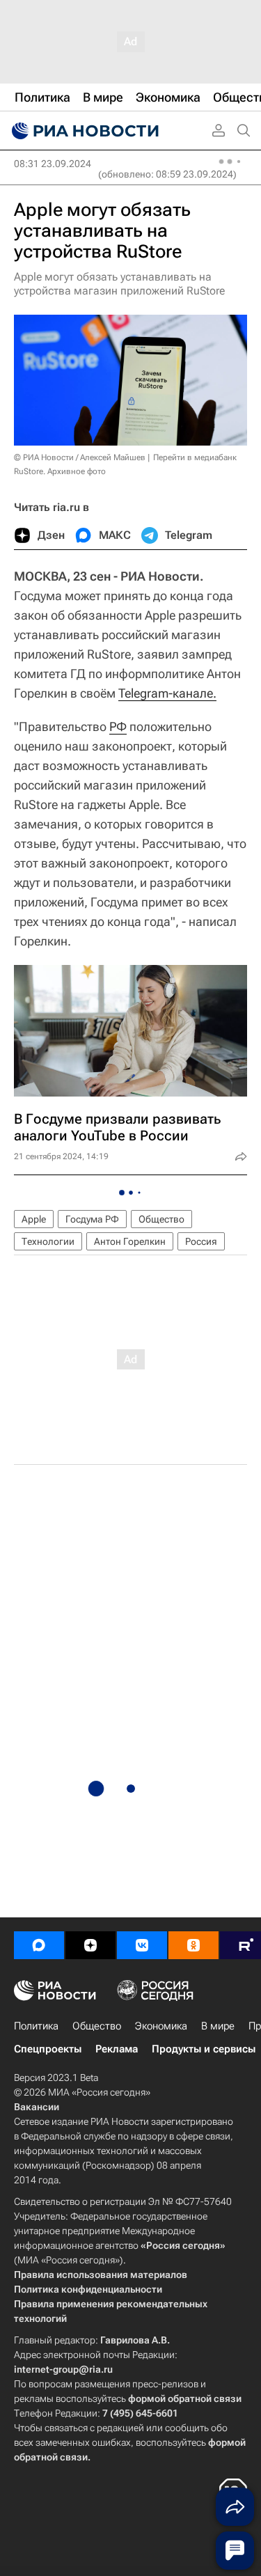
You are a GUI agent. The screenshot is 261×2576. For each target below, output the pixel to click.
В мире (218, 2026)
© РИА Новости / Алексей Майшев (80, 457)
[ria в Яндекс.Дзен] (90, 1945)
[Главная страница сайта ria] (84, 131)
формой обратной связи (185, 2398)
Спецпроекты (48, 2049)
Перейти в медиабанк (195, 457)
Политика (36, 2026)
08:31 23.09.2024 (53, 164)
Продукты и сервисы (204, 2049)
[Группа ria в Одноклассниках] (193, 1945)
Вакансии (37, 2107)
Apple (34, 1219)
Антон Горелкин (130, 1241)
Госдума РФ (92, 1219)
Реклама (117, 2049)
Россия (201, 1241)
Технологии (48, 1241)
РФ (118, 727)
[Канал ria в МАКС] (39, 1945)
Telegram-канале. (167, 693)
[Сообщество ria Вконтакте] (142, 1945)
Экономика (161, 2026)
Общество (161, 1219)
